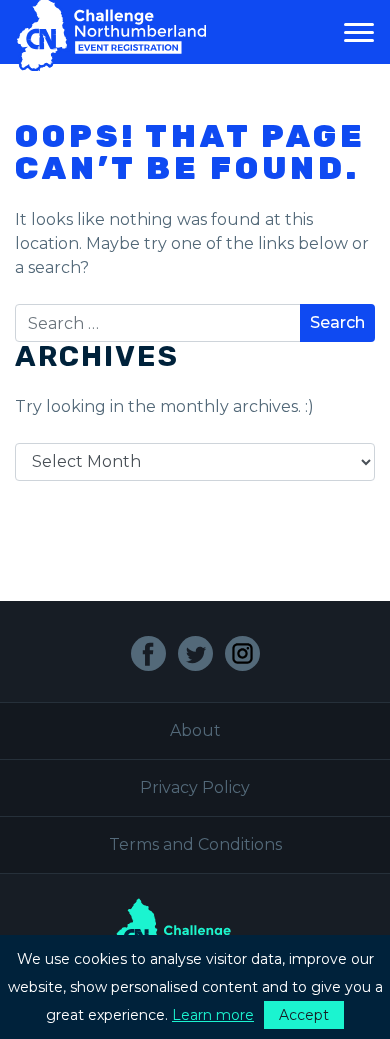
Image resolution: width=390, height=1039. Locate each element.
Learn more (213, 1015)
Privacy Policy (195, 787)
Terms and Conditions (195, 844)
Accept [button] (304, 1015)
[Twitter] (195, 653)
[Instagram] (242, 653)
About (195, 730)
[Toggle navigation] (359, 32)
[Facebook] (148, 653)
